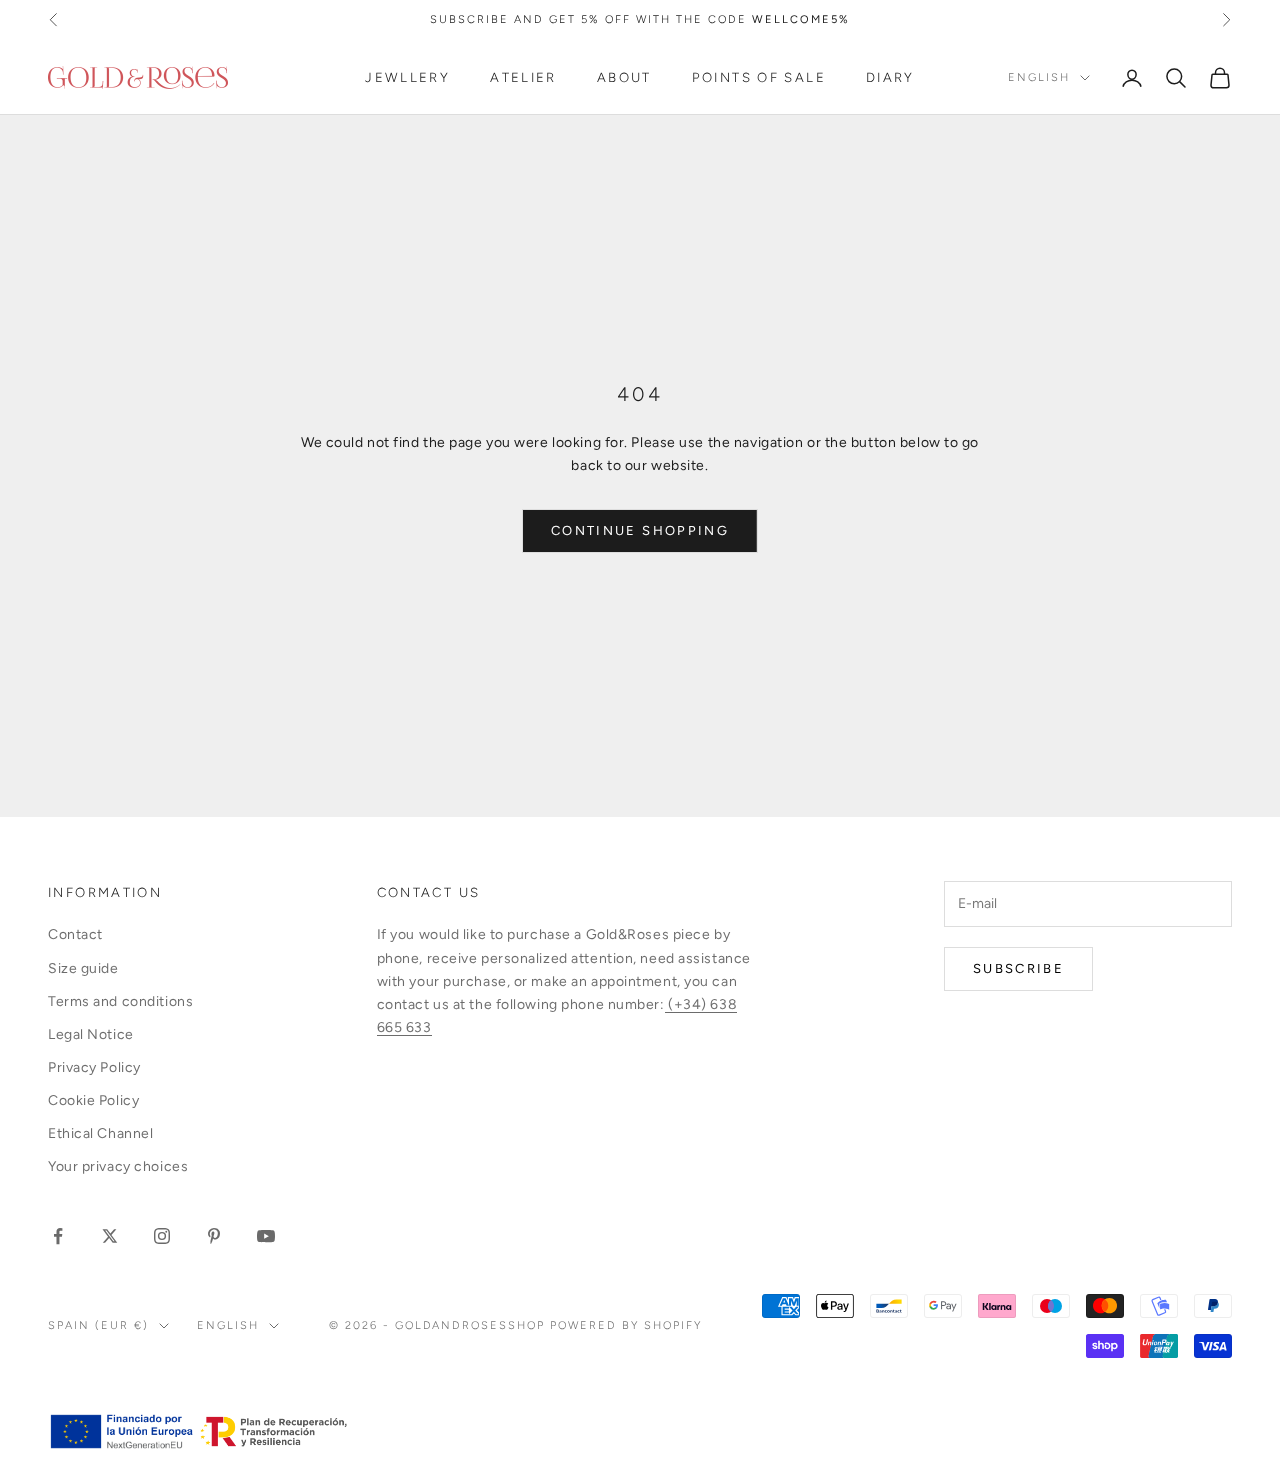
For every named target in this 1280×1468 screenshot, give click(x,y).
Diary (890, 78)
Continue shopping (640, 530)
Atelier (523, 78)
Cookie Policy (93, 1100)
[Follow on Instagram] (162, 1236)
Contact (75, 934)
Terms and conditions (120, 1001)
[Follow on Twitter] (110, 1236)
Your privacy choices (118, 1166)
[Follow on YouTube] (266, 1236)
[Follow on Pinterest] (214, 1236)
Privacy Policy (94, 1067)
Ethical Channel (100, 1133)
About (624, 78)
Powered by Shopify (626, 1325)
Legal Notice (91, 1034)
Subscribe (1018, 968)
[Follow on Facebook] (58, 1236)
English (1039, 77)
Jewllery (407, 78)
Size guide (83, 968)
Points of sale (759, 78)
